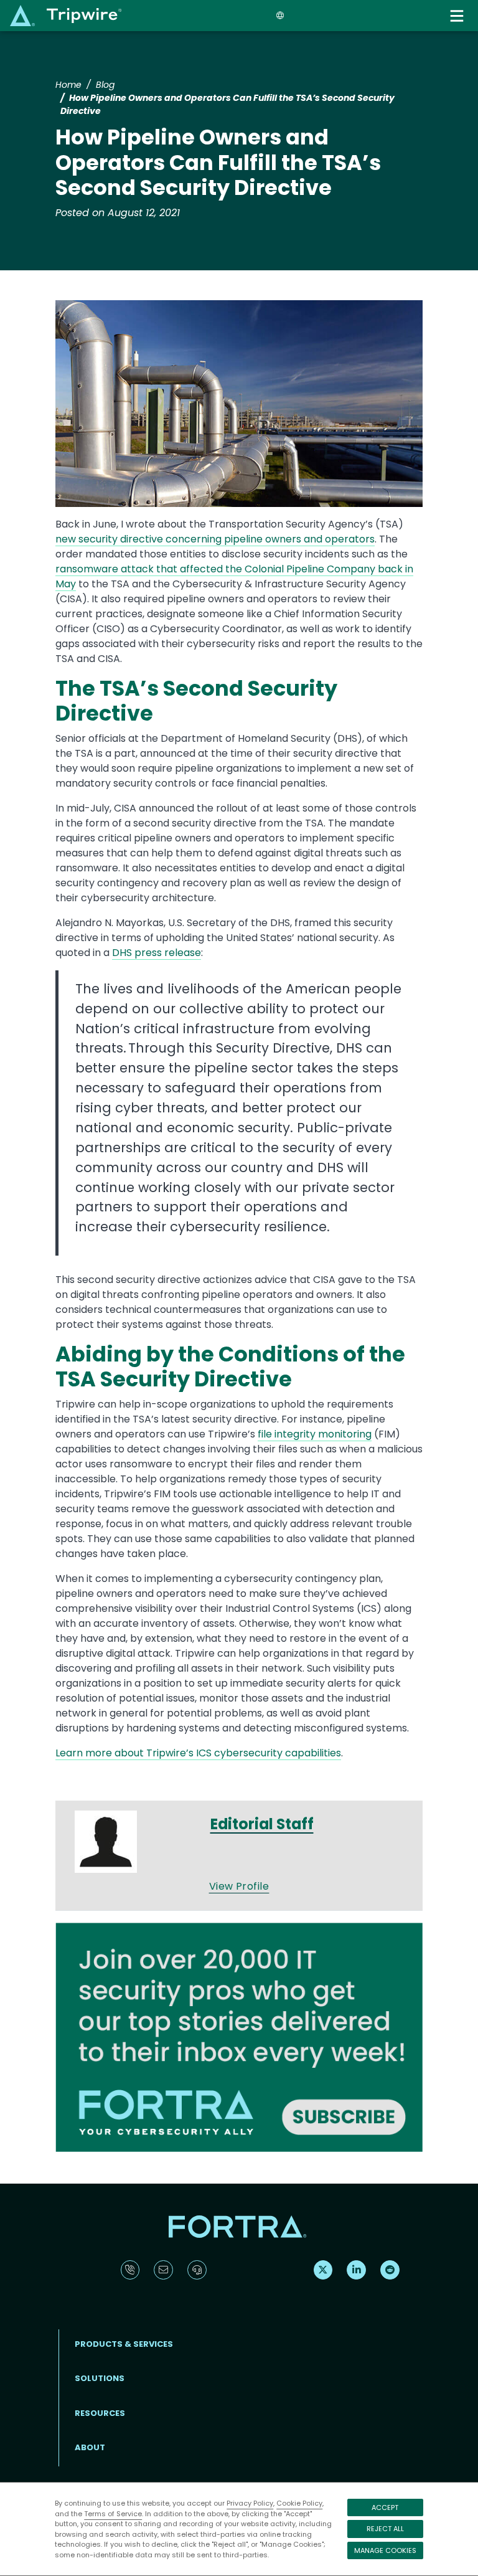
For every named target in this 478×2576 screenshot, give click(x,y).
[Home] (66, 15)
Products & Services (124, 2344)
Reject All (385, 2529)
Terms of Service (113, 2514)
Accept (385, 2507)
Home (68, 85)
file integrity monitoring (315, 1434)
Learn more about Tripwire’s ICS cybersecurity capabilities (198, 1753)
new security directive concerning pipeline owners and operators (215, 539)
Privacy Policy (250, 2503)
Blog (105, 85)
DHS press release (157, 953)
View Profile (239, 1886)
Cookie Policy (299, 2503)
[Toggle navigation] (458, 16)
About (90, 2447)
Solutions (100, 2378)
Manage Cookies (385, 2550)
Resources (100, 2413)
